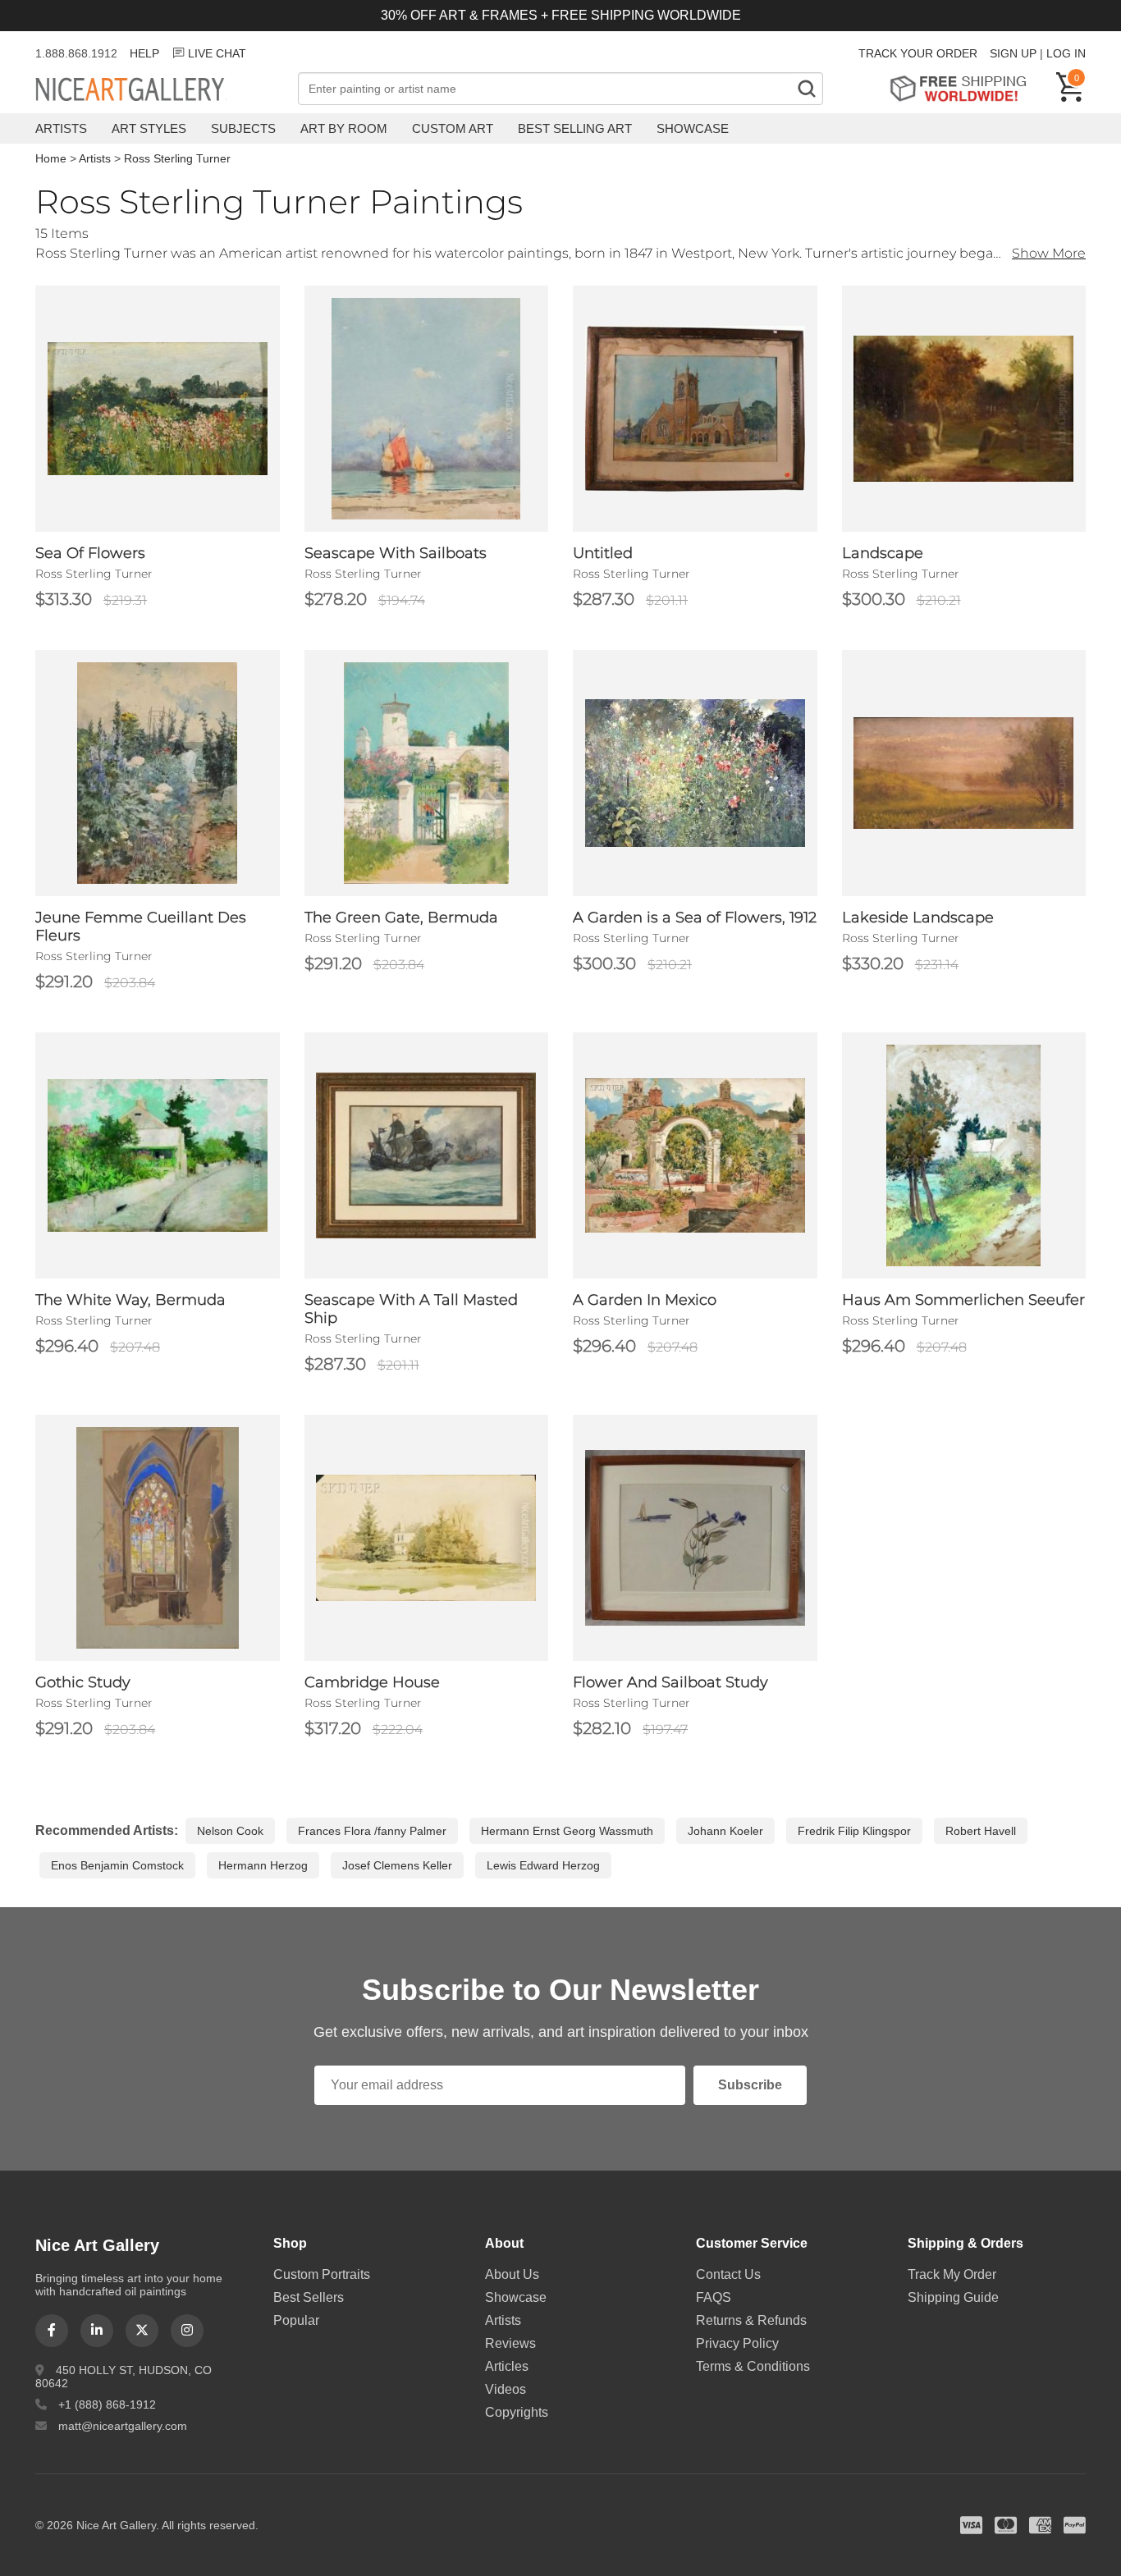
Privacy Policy (737, 2343)
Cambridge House (372, 1682)
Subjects (243, 128)
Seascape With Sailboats (396, 553)
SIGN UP (1013, 53)
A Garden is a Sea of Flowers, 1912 (695, 917)
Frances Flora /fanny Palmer (372, 1831)
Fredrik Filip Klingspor (854, 1831)
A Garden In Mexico (645, 1300)
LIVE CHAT (217, 53)
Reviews (510, 2343)
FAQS (714, 2297)
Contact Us (728, 2274)
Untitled (603, 553)
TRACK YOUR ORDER (918, 53)
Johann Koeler (725, 1831)
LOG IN (1066, 53)
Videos (506, 2389)
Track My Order (952, 2274)
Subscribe (750, 2085)
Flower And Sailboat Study (670, 1682)
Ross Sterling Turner (177, 158)
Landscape (883, 553)
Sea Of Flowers (90, 553)
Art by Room (344, 128)
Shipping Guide (953, 2297)
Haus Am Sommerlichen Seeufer (963, 1300)
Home (51, 158)
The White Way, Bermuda (130, 1300)
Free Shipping (964, 88)
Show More (1049, 253)
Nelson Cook (230, 1831)
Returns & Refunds (751, 2320)
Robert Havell (981, 1831)
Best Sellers (309, 2297)
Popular (296, 2320)
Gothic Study (83, 1682)
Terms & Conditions (753, 2366)
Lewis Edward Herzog (543, 1865)
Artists (61, 128)
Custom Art (453, 128)
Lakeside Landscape (918, 917)
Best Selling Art (575, 128)
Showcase (693, 128)
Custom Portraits (322, 2274)
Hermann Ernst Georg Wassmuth (567, 1831)
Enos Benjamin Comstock (117, 1865)
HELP (144, 53)
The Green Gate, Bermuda (401, 917)
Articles (507, 2366)
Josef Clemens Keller (397, 1865)
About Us (512, 2274)
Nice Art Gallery (158, 90)
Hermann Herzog (263, 1865)
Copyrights (517, 2412)
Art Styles (149, 128)
